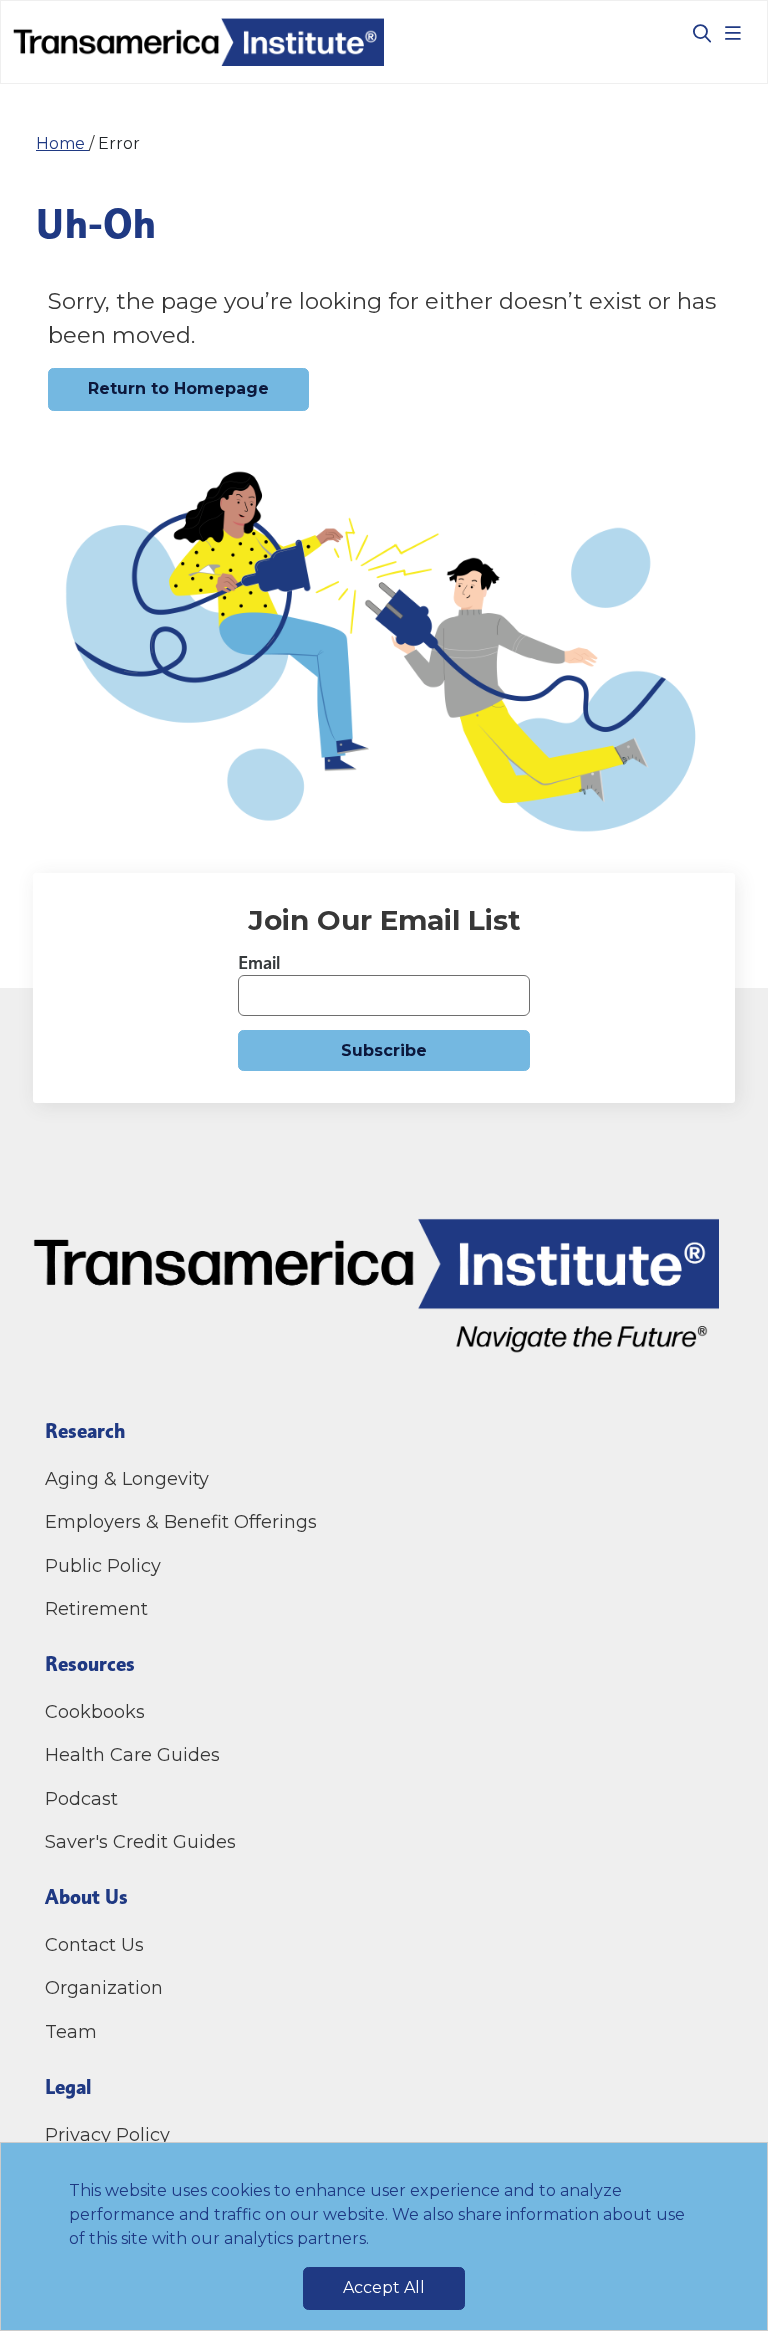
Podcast (81, 1799)
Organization (104, 1988)
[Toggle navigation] (733, 33)
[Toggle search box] (694, 33)
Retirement (96, 1609)
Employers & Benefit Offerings (181, 1522)
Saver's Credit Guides (140, 1842)
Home (62, 143)
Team (71, 2032)
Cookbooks (95, 1712)
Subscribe (384, 1050)
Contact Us (97, 1945)
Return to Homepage (178, 388)
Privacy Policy (107, 2135)
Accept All (384, 2287)
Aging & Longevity (127, 1479)
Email (259, 962)
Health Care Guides (132, 1755)
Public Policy (103, 1566)
